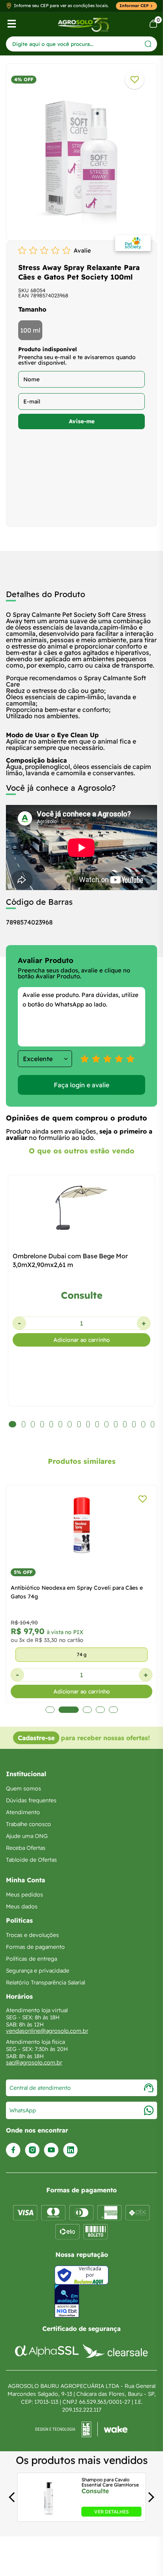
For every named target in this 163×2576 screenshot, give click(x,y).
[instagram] (32, 2150)
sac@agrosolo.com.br (34, 2062)
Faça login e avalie (81, 1085)
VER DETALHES (111, 2512)
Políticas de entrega (31, 1959)
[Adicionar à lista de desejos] (135, 80)
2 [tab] (67, 1710)
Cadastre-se (36, 1738)
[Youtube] (51, 2150)
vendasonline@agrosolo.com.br (47, 2031)
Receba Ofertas (26, 1848)
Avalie (82, 250)
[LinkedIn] (70, 2150)
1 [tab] (50, 1710)
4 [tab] (100, 1710)
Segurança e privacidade (38, 1971)
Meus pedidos (25, 1895)
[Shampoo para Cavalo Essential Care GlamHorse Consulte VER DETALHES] (48, 2514)
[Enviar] (148, 44)
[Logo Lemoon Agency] (81, 2430)
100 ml (30, 330)
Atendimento (23, 1812)
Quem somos (24, 1788)
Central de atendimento (40, 2088)
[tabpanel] (81, 154)
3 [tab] (85, 1710)
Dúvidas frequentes (31, 1800)
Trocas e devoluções (32, 1935)
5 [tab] (113, 1710)
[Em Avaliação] (67, 2301)
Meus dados (22, 1906)
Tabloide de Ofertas (31, 1860)
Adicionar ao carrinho (82, 1340)
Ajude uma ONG (27, 1836)
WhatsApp (23, 2110)
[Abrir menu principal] (12, 24)
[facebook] (13, 2150)
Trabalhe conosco (28, 1824)
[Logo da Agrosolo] (83, 24)
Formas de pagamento (35, 1947)
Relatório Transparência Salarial (45, 1982)
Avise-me (82, 421)
